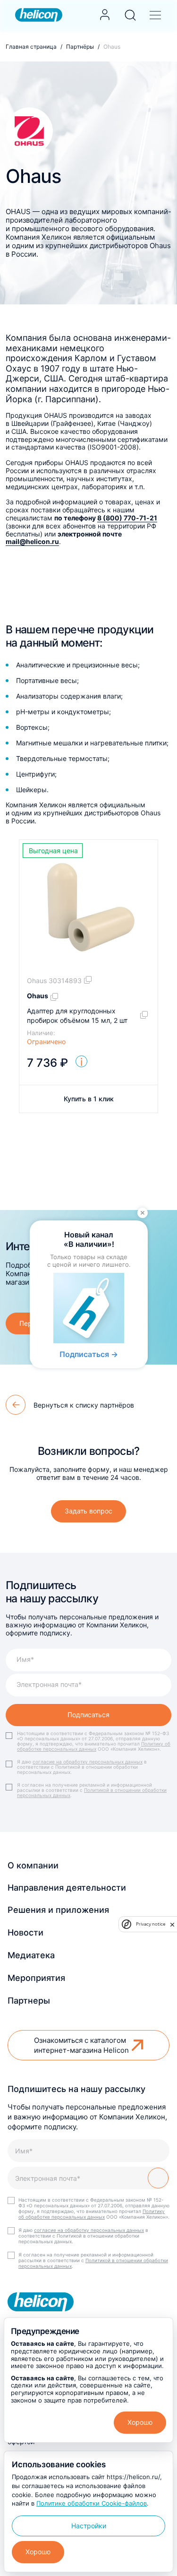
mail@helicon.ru (32, 541)
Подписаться (88, 1715)
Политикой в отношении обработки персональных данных (92, 1793)
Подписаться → (89, 1354)
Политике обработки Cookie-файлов (92, 2503)
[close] (172, 1924)
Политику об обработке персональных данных (94, 1746)
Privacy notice (151, 1924)
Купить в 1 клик (89, 1099)
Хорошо (140, 2422)
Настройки (89, 2526)
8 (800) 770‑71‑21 (127, 518)
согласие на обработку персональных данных (88, 1762)
